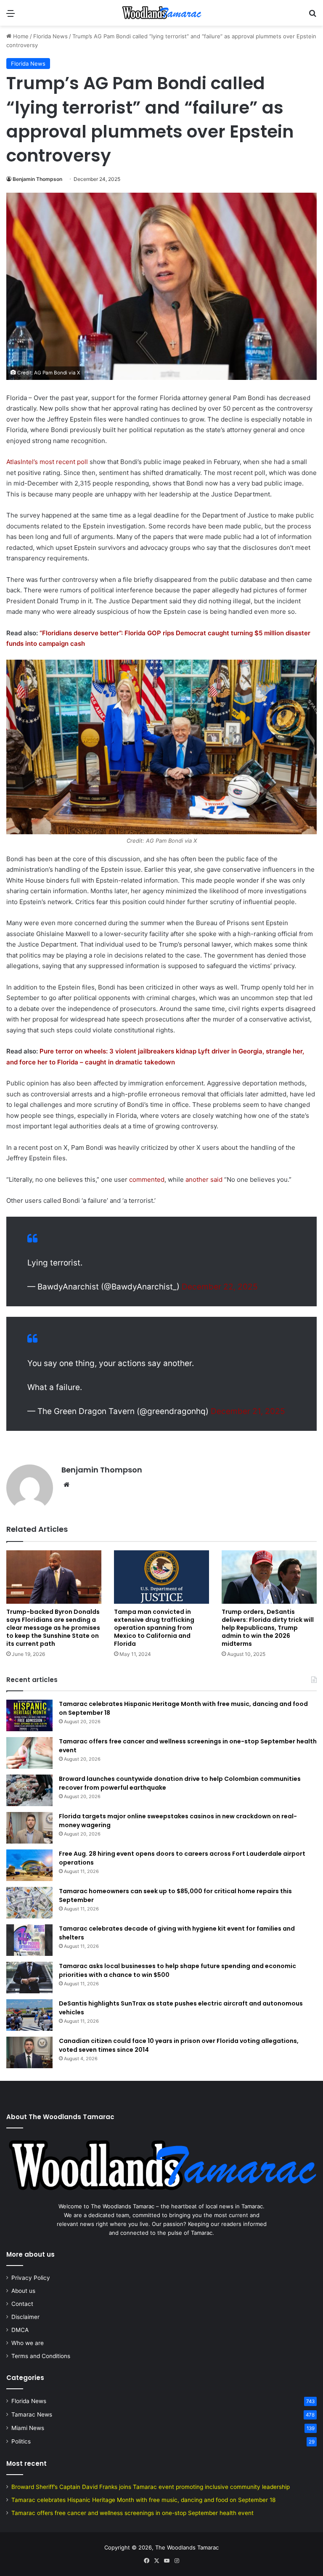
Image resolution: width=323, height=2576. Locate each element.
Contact (22, 2304)
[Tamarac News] (161, 13)
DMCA (20, 2330)
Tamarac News (32, 2414)
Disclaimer (25, 2317)
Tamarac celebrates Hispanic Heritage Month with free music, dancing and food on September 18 (143, 2500)
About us (23, 2291)
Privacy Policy (31, 2278)
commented (147, 1179)
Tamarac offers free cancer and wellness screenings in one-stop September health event (132, 2513)
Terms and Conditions (41, 2356)
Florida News (50, 36)
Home (20, 36)
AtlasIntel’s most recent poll (47, 462)
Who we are (28, 2343)
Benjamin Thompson (37, 179)
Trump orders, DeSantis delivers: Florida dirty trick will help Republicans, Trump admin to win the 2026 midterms (268, 1628)
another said (204, 1179)
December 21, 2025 (248, 1411)
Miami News (28, 2428)
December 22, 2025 (220, 1287)
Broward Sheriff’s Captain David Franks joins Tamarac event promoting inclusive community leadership (151, 2487)
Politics (21, 2441)
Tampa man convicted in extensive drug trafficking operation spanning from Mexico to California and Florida (154, 1628)
